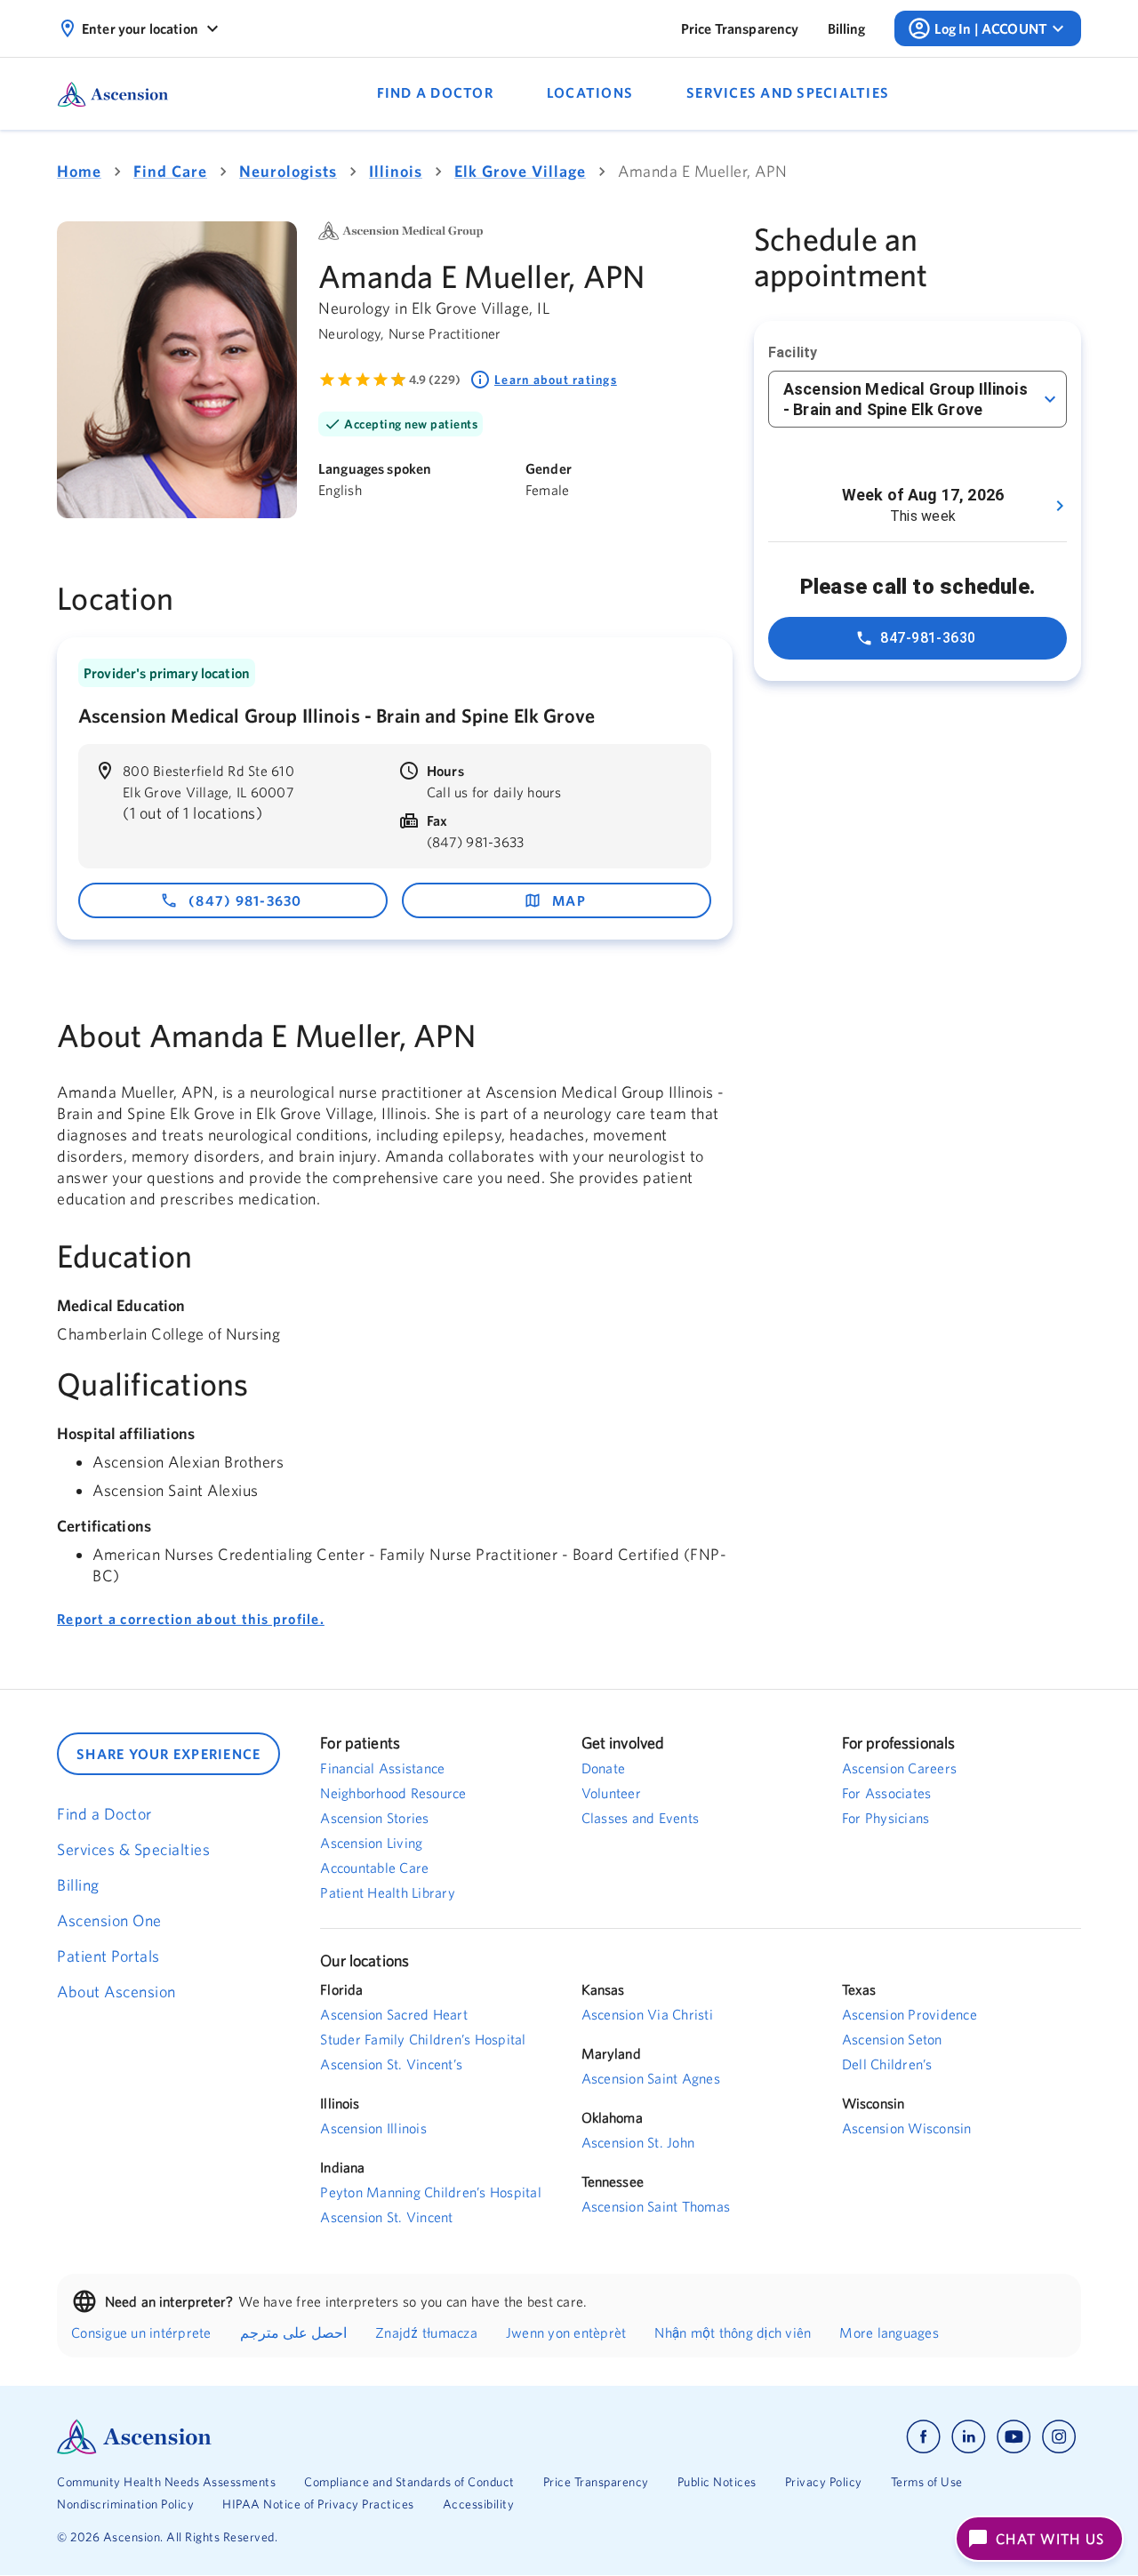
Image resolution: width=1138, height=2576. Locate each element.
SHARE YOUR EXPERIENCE (168, 1754)
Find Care (170, 171)
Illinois (396, 171)
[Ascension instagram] (1059, 2437)
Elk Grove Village (520, 171)
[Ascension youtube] (1014, 2437)
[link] (740, 28)
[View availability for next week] (1060, 506)
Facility (793, 352)
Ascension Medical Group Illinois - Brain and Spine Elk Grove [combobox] (906, 399)
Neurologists (288, 171)
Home (79, 171)
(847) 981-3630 (245, 900)
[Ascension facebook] (923, 2437)
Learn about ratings (556, 380)
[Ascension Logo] (313, 2437)
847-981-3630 (928, 638)
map (569, 900)
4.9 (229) (435, 380)
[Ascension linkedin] (969, 2437)
